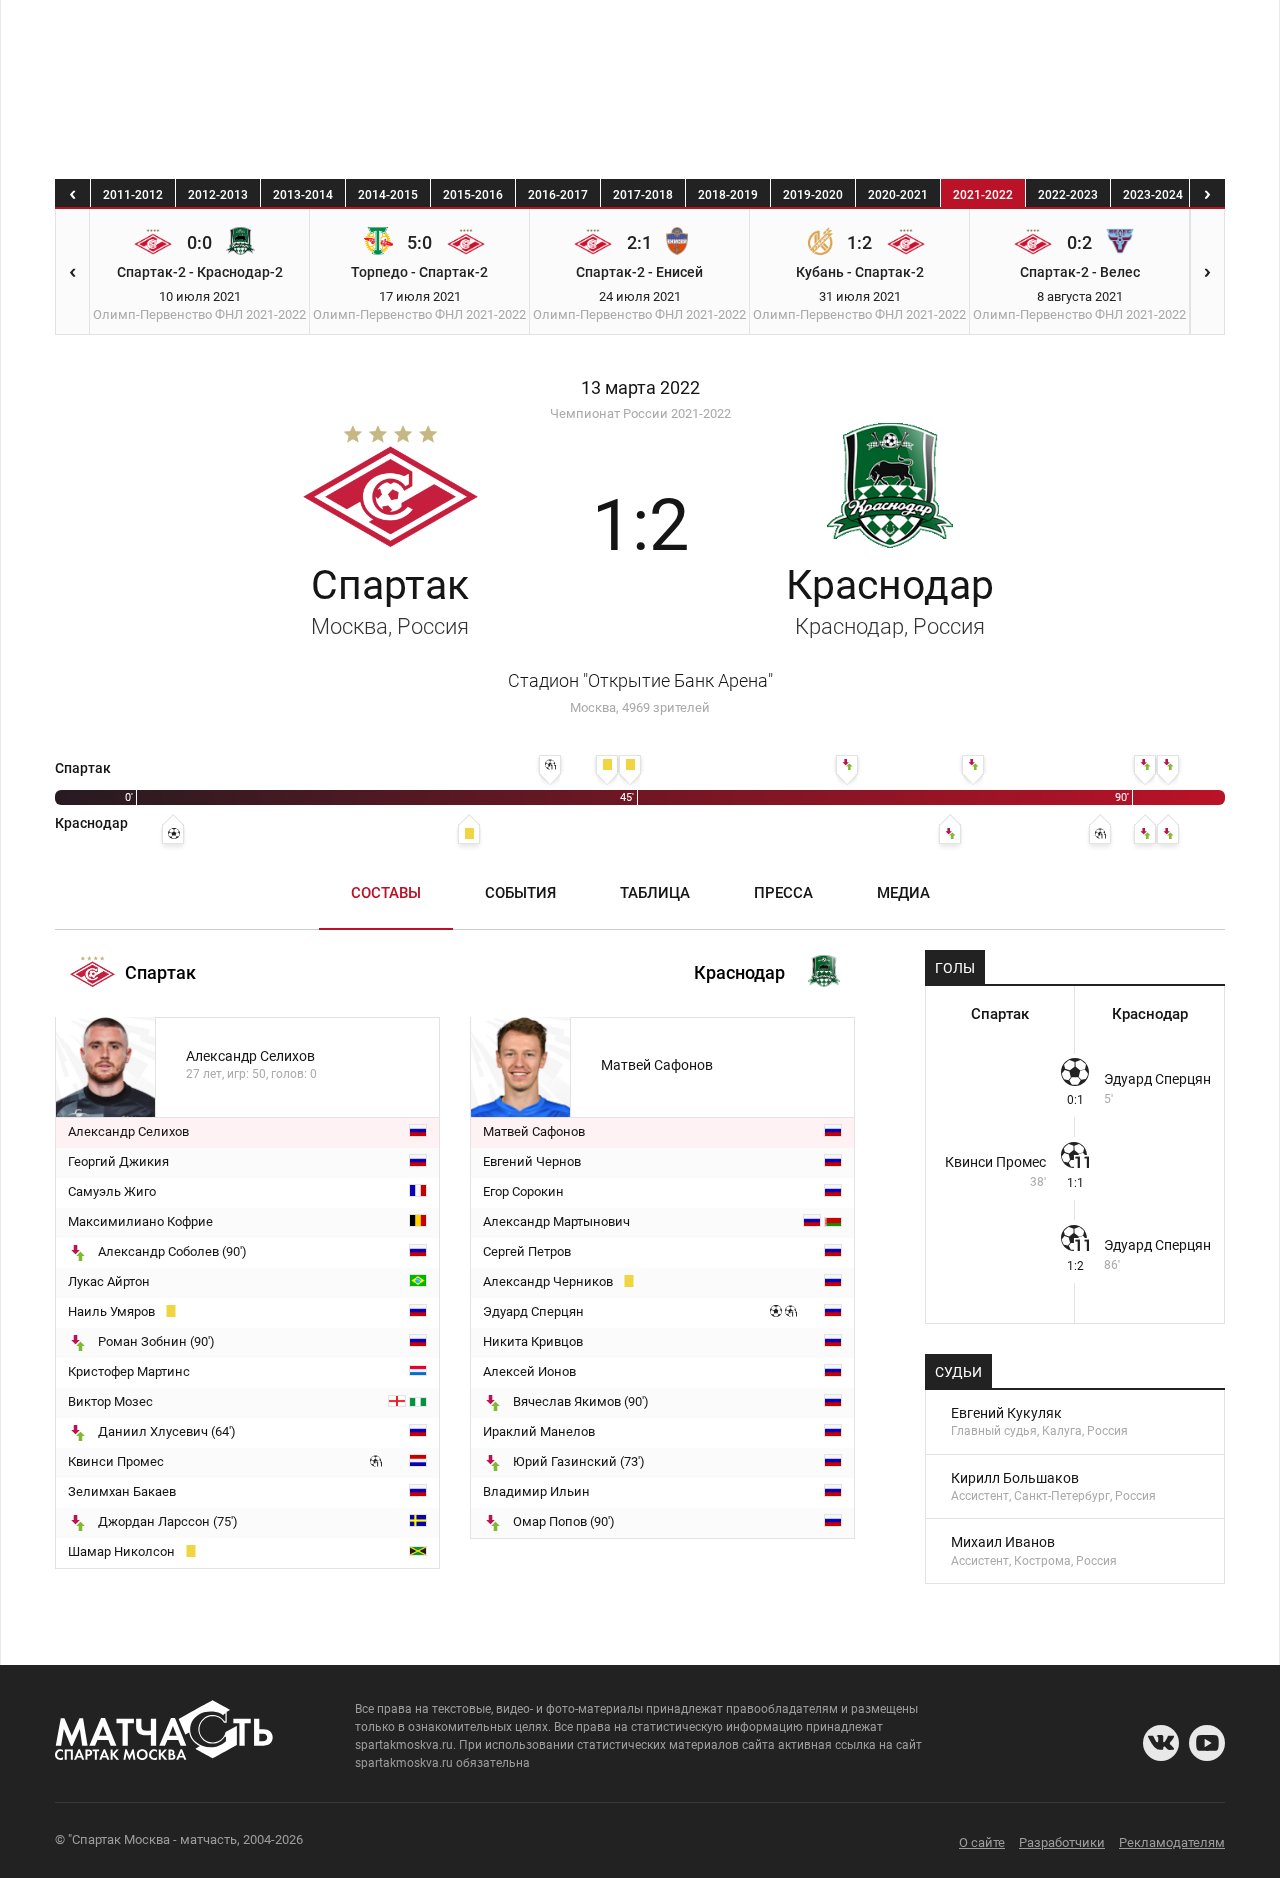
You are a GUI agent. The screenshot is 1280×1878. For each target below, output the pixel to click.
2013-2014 (303, 195)
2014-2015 (388, 195)
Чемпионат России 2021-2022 (640, 413)
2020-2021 (898, 195)
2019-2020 (813, 195)
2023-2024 (1153, 195)
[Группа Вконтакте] (1161, 1743)
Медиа (903, 893)
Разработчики (1062, 1842)
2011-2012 (133, 195)
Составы (386, 893)
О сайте (982, 1842)
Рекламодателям (1172, 1842)
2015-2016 (473, 195)
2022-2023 (1068, 195)
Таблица (655, 893)
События (520, 893)
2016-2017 (558, 195)
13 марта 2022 (640, 388)
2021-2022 (983, 195)
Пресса (783, 893)
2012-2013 (218, 195)
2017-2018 (643, 195)
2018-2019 (728, 195)
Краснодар (890, 600)
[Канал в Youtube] (1207, 1743)
